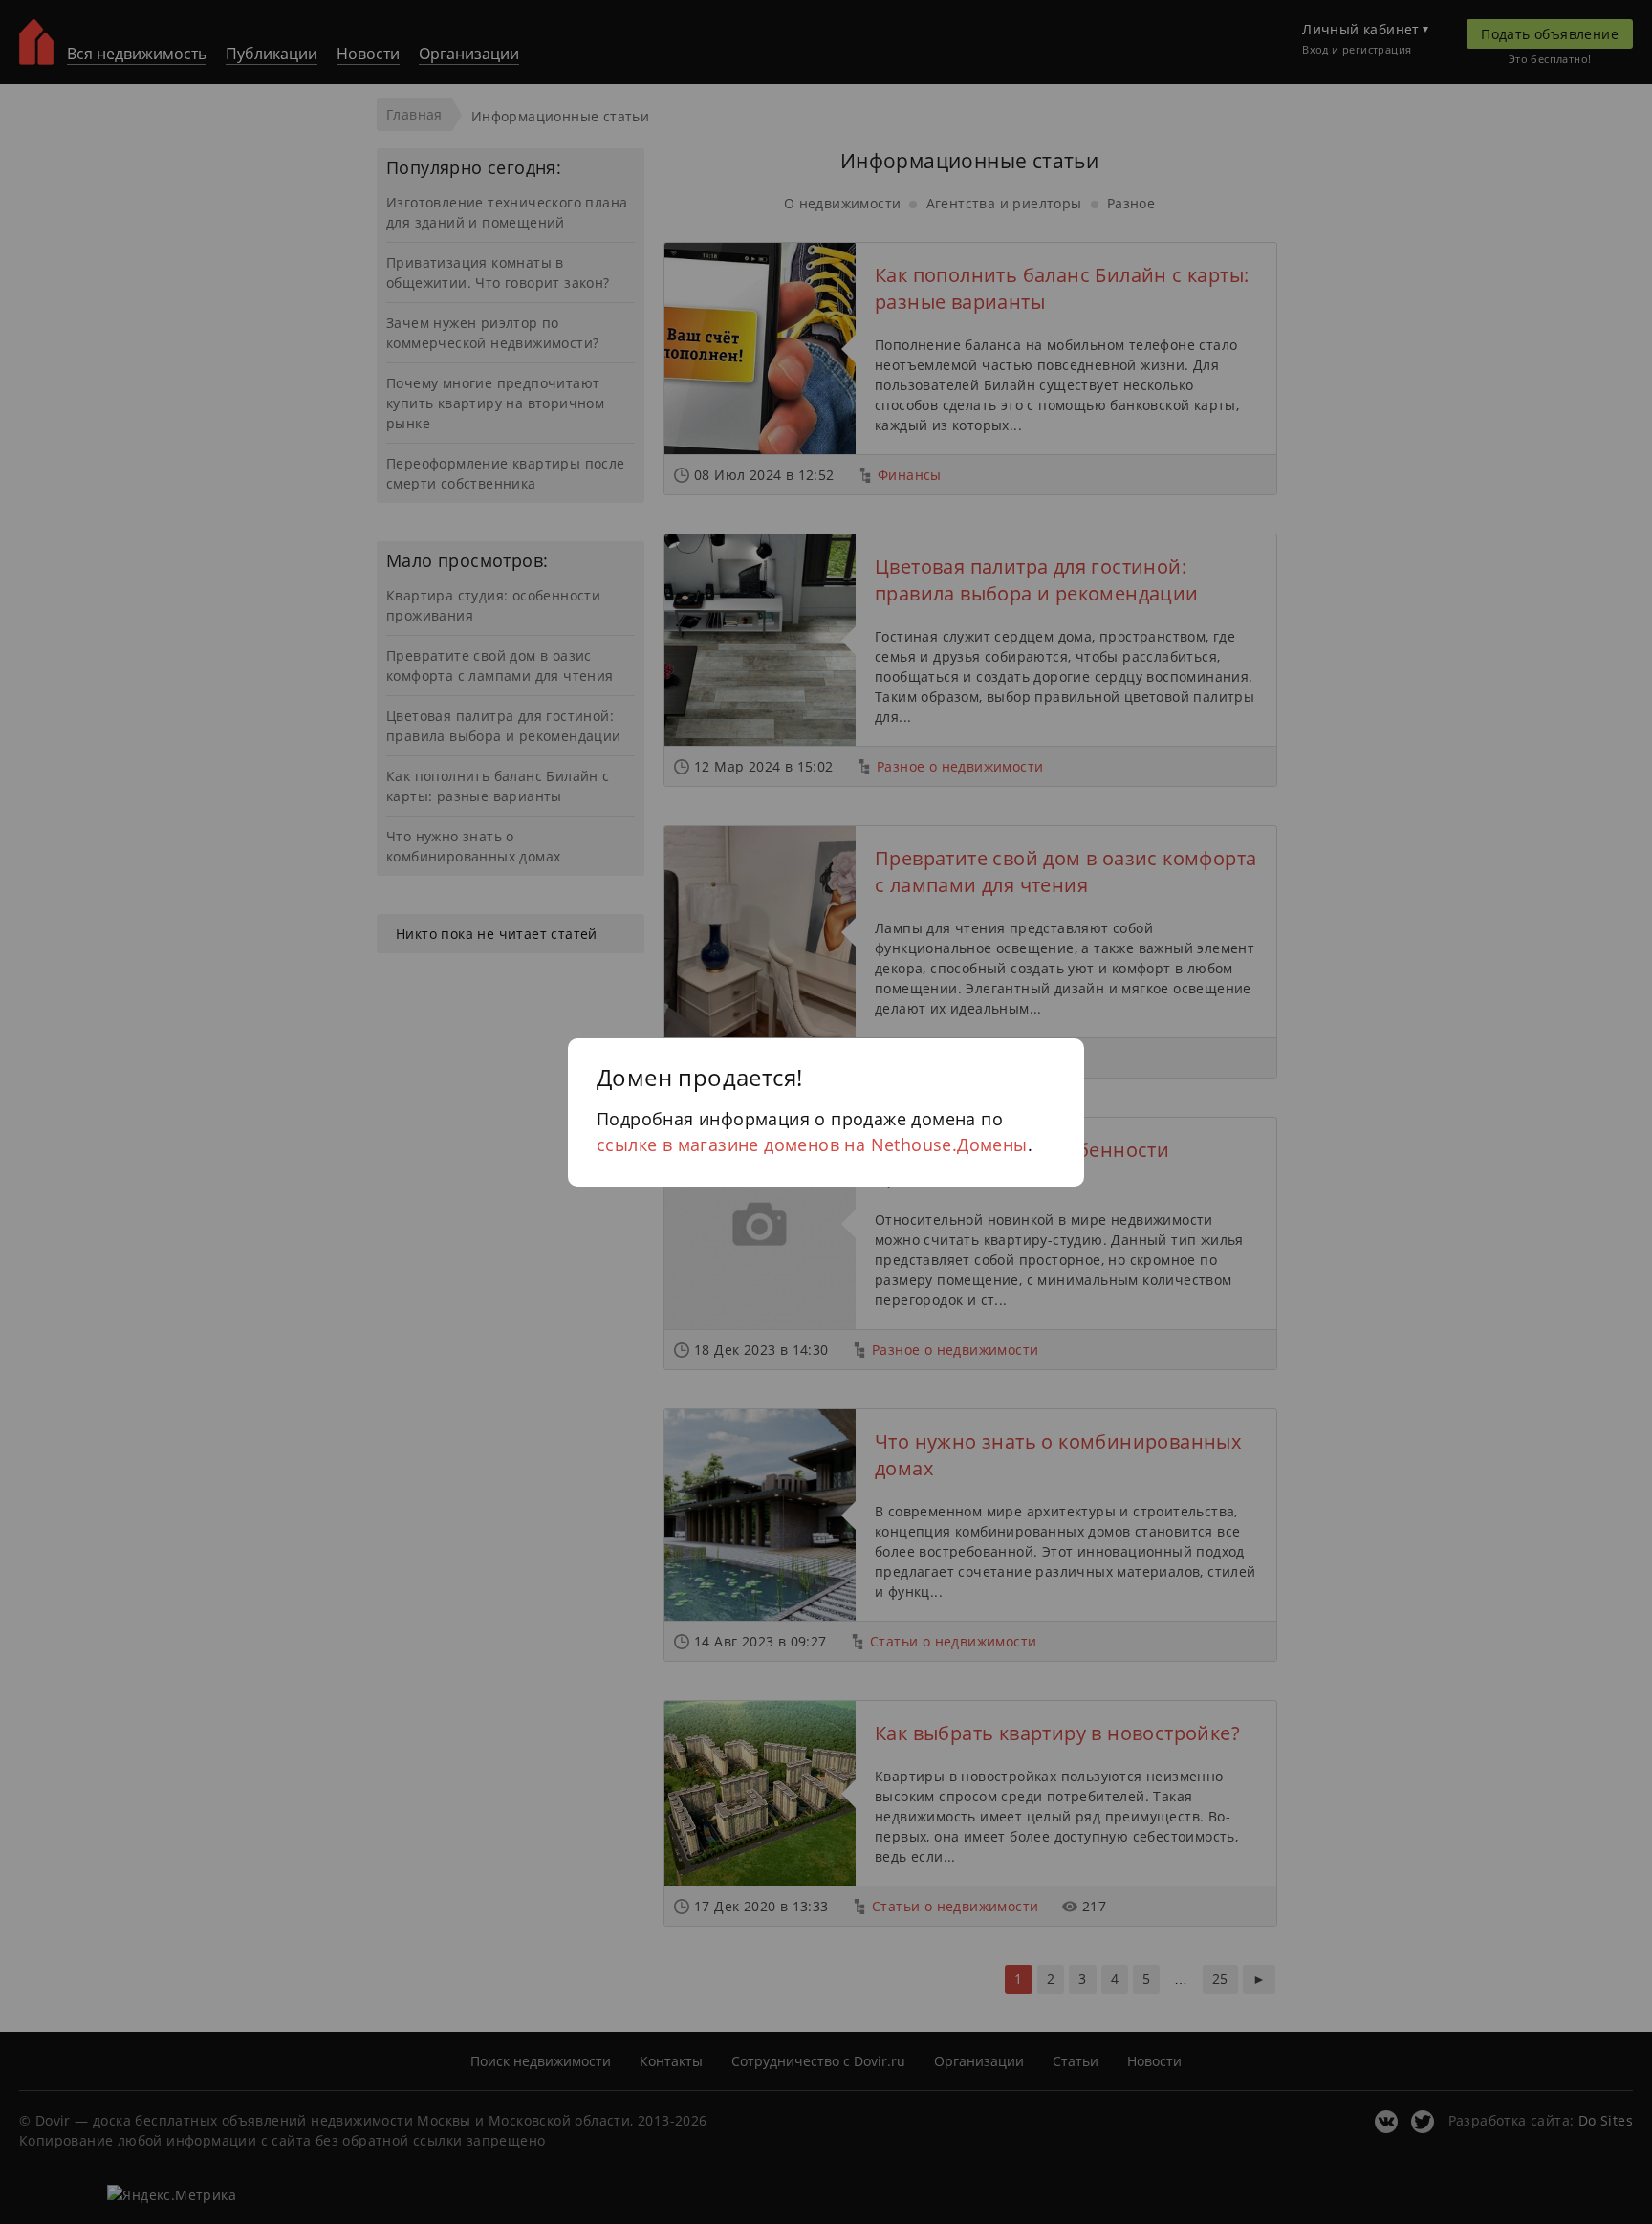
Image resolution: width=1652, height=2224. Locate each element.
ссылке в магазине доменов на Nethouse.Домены (812, 1145)
